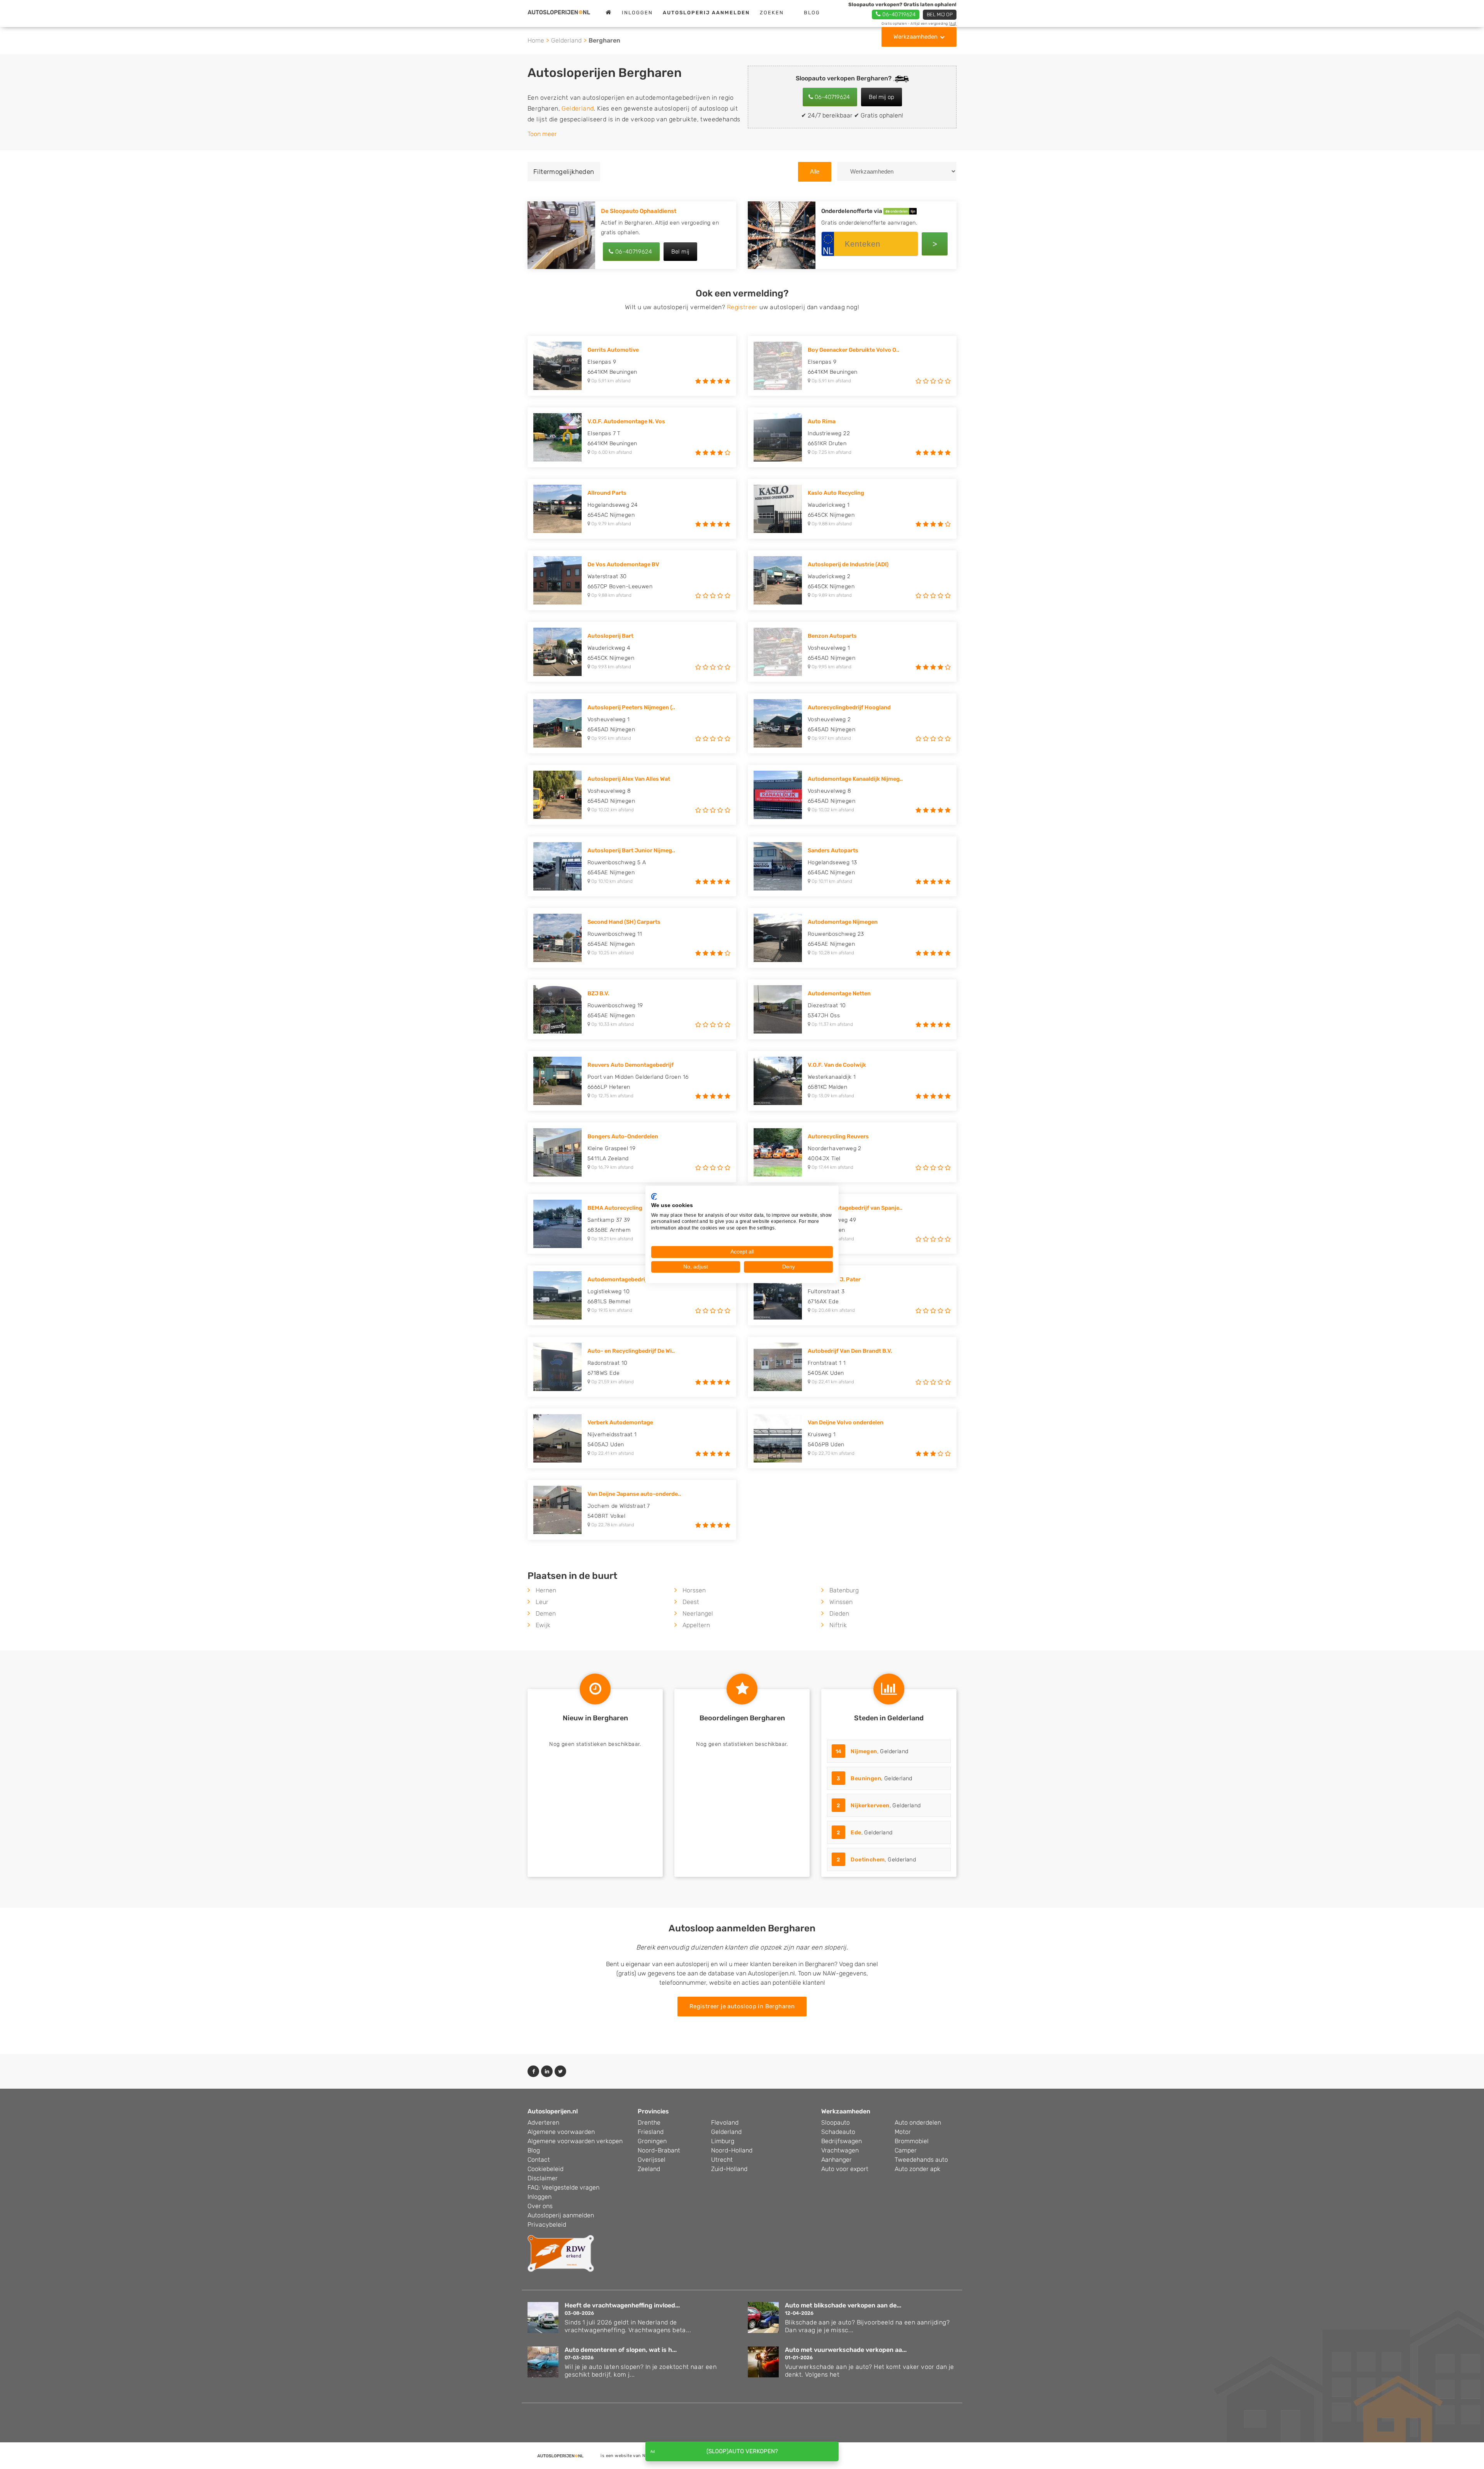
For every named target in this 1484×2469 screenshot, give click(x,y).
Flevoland (725, 2122)
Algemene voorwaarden (561, 2132)
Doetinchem (868, 1860)
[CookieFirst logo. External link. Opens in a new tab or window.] (654, 1197)
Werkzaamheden (916, 37)
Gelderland (566, 40)
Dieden (839, 1613)
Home (536, 40)
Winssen (841, 1602)
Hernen (546, 1590)
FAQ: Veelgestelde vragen (563, 2187)
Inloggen (637, 13)
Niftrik (838, 1625)
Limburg (723, 2141)
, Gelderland (872, 1751)
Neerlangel (698, 1613)
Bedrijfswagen (842, 2141)
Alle (815, 171)
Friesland (651, 2132)
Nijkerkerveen (870, 1806)
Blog (812, 13)
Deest (691, 1602)
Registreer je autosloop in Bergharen (742, 2006)
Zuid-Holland (729, 2169)
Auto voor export (845, 2169)
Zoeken (772, 13)
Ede (856, 1833)
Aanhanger (836, 2160)
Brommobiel (912, 2141)
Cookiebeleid (545, 2169)
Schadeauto (838, 2132)
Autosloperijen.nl (553, 2111)
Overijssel (652, 2160)
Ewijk (543, 1625)
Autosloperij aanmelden (561, 2215)
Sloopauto (836, 2122)
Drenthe (649, 2122)
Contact (539, 2160)
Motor (903, 2132)
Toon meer (542, 134)
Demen (546, 1613)
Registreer (742, 307)
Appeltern (696, 1625)
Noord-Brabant (659, 2150)
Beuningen (866, 1779)
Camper (906, 2150)
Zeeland (649, 2169)
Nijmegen (864, 1751)
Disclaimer (543, 2178)
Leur (542, 1602)
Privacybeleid (547, 2225)
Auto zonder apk (917, 2169)
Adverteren (543, 2122)
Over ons (540, 2206)
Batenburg (844, 1590)
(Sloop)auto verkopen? (742, 2451)
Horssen (694, 1590)
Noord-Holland (732, 2150)
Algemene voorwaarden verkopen (575, 2141)
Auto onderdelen (918, 2122)
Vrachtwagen (840, 2150)
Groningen (652, 2141)
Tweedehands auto (921, 2160)
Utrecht (722, 2160)
